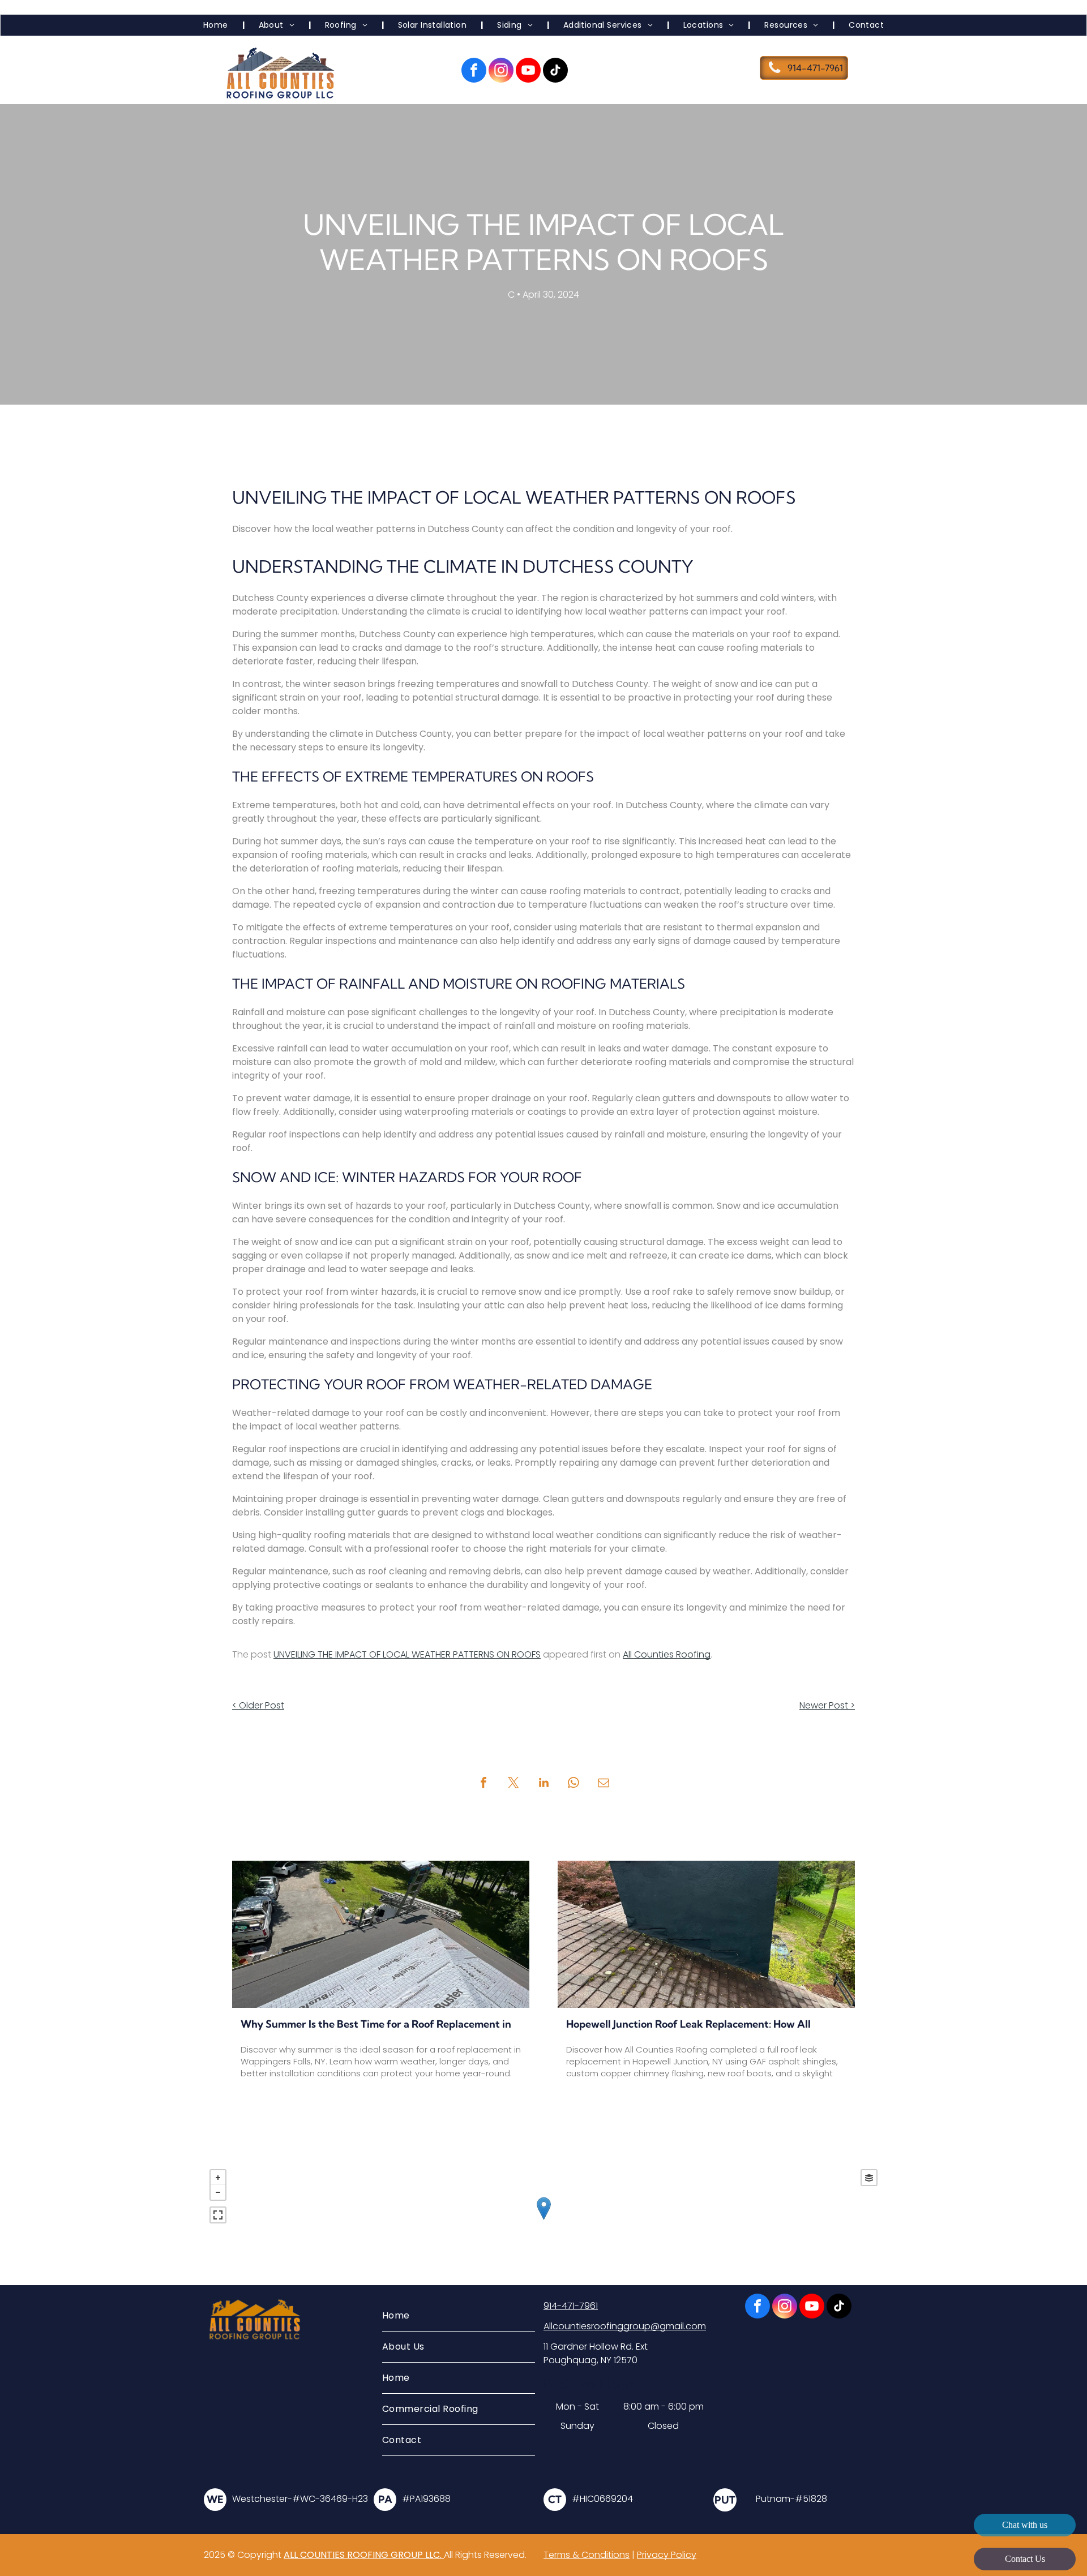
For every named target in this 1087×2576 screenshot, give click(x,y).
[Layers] (869, 2178)
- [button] (218, 2192)
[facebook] (474, 72)
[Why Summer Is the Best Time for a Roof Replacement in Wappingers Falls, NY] (381, 1934)
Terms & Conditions (587, 2555)
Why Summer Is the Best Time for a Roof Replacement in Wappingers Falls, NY (376, 2025)
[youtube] (528, 72)
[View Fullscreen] (218, 2215)
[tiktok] (555, 72)
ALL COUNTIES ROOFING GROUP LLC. (364, 2555)
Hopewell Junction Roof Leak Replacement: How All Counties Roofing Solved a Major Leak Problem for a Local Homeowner (704, 2025)
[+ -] (543, 2220)
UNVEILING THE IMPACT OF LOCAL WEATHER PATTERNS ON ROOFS (407, 1654)
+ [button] (218, 2178)
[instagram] (501, 72)
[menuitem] (217, 25)
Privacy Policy (667, 2555)
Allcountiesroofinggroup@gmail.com (625, 2326)
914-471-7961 (571, 2306)
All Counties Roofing (667, 1654)
